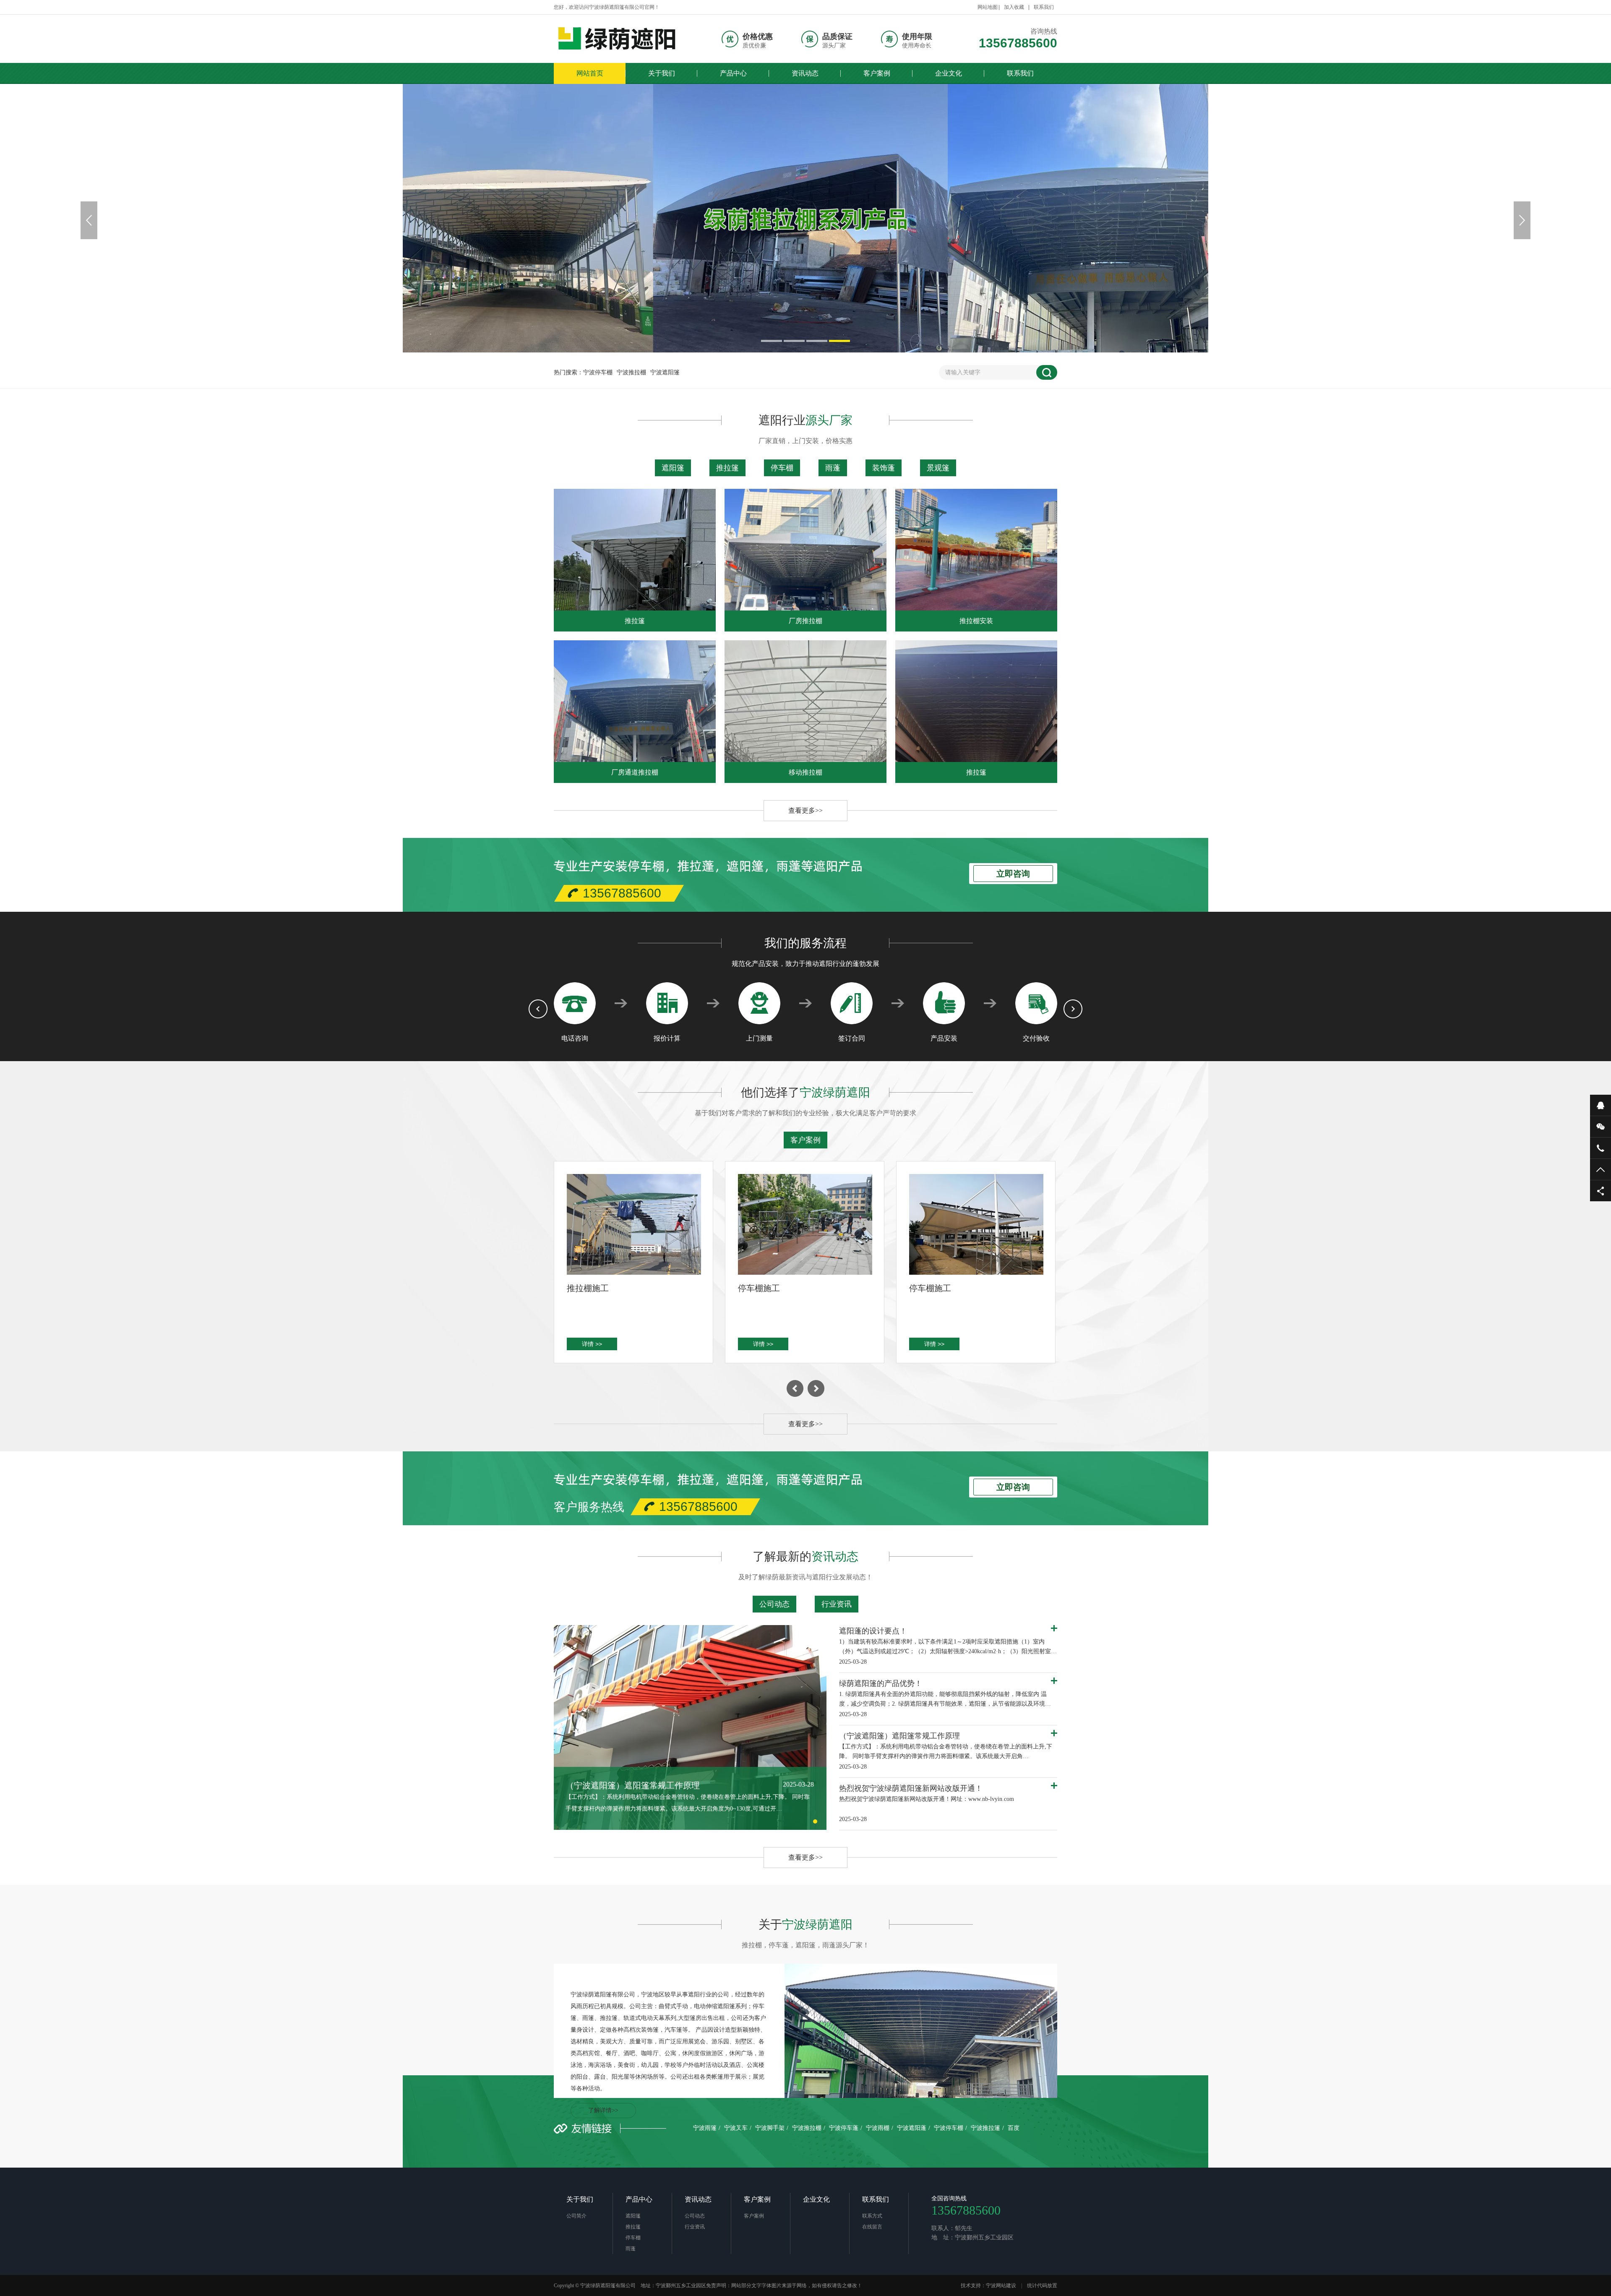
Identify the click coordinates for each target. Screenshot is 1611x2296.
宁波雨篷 (705, 2128)
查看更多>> (805, 810)
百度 (1014, 2128)
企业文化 (949, 73)
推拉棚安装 (976, 621)
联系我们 (1044, 7)
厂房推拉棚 (805, 621)
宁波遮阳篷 (665, 372)
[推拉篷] (635, 550)
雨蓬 (833, 468)
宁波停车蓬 (844, 2128)
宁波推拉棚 (631, 372)
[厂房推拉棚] (805, 550)
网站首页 (590, 73)
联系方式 (872, 2216)
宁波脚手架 (770, 2128)
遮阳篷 (673, 468)
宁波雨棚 (878, 2128)
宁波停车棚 (598, 372)
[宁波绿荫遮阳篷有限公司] (623, 39)
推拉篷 (727, 468)
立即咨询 (1013, 874)
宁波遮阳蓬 (912, 2128)
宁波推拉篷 (985, 2128)
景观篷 (938, 468)
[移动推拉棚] (805, 701)
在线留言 (872, 2227)
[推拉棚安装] (976, 550)
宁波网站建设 (1001, 2286)
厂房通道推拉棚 (635, 772)
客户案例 (877, 73)
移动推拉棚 (805, 772)
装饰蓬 (884, 468)
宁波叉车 (736, 2128)
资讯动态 (805, 73)
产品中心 (733, 73)
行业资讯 (837, 1604)
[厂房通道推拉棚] (635, 701)
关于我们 (662, 73)
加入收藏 (1014, 7)
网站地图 (988, 7)
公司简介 (576, 2216)
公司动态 (774, 1604)
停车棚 (782, 468)
